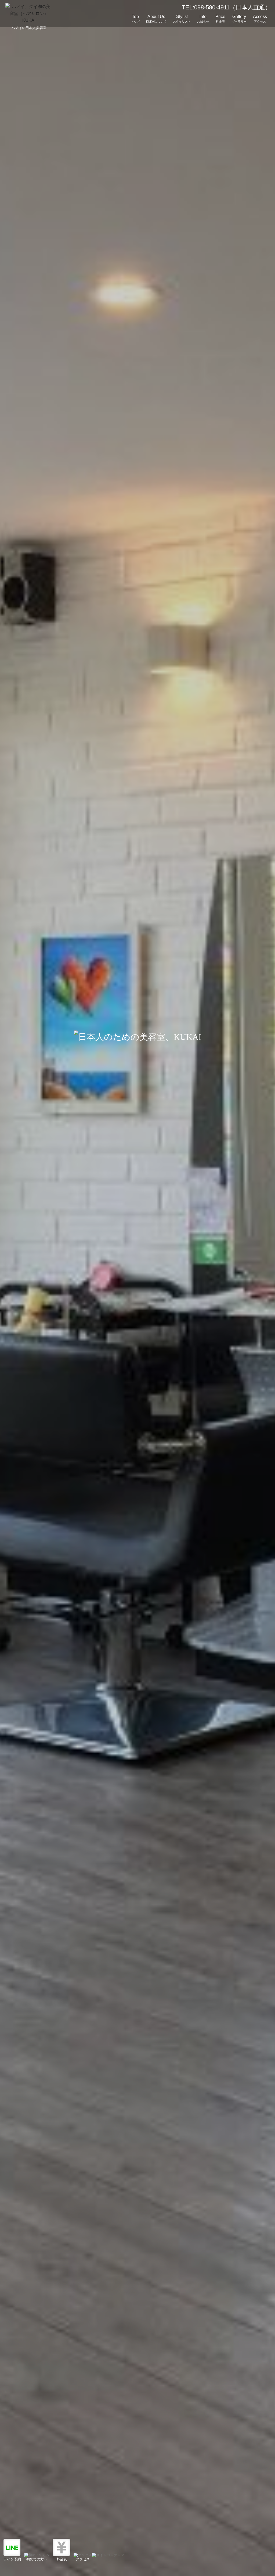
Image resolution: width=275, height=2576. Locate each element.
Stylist (182, 19)
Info (203, 19)
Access (260, 19)
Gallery (239, 19)
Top (135, 19)
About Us (156, 19)
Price (220, 19)
